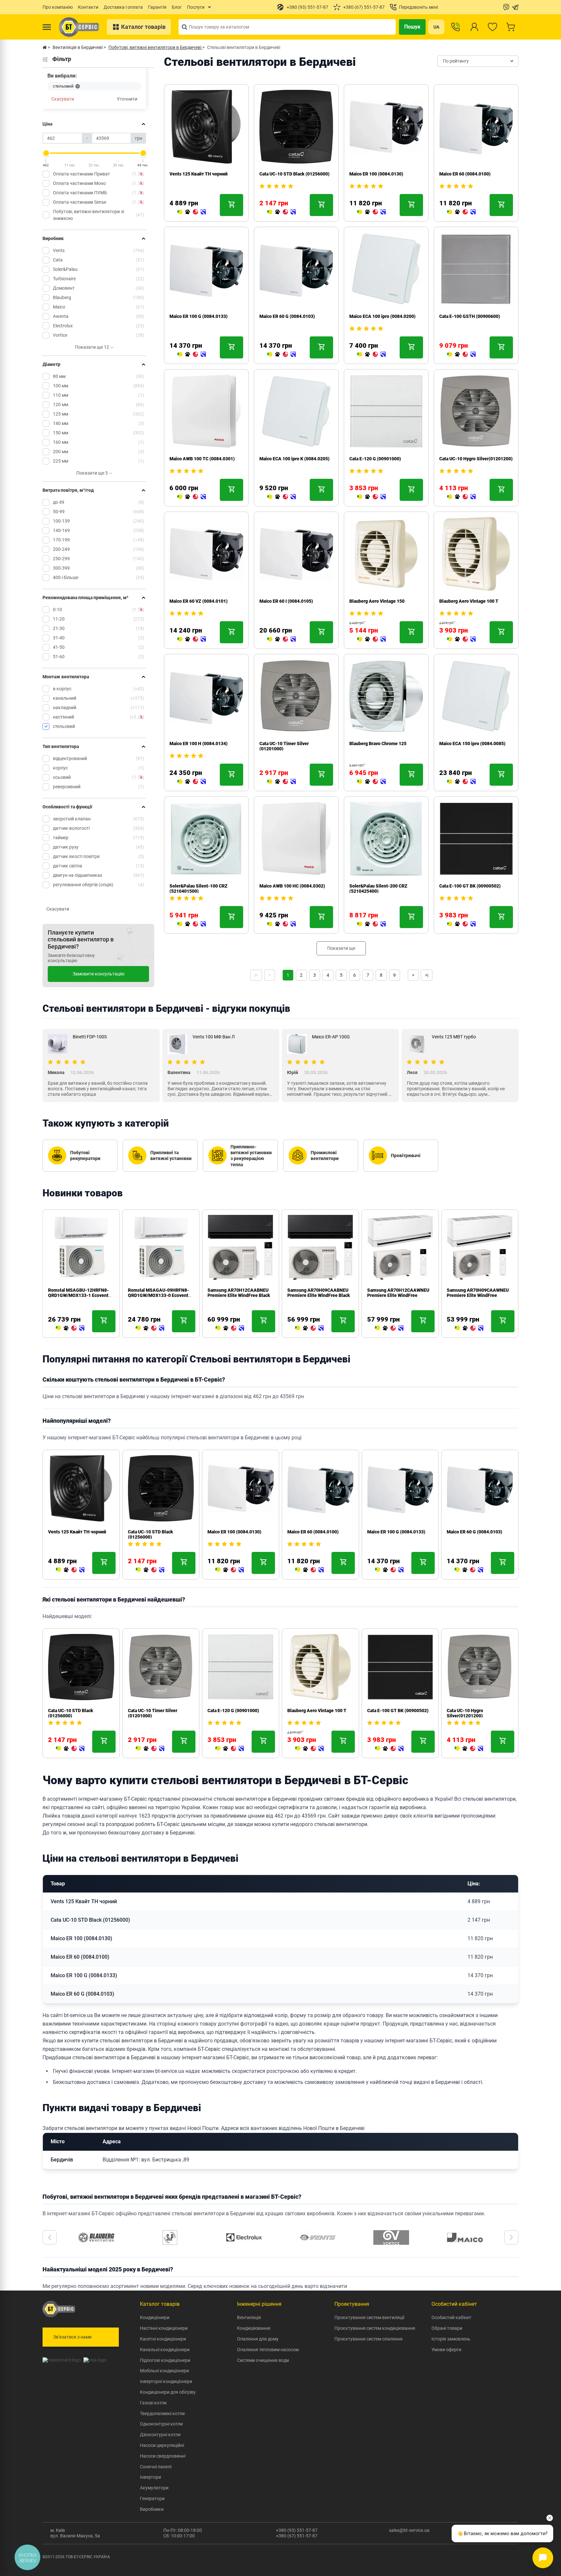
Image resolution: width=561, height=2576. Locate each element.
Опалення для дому (258, 2339)
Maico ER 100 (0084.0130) (376, 174)
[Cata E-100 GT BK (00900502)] (461, 924)
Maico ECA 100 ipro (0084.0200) (382, 316)
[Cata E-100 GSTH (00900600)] (461, 355)
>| (427, 975)
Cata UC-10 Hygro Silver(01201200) (476, 459)
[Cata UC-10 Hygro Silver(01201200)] (461, 497)
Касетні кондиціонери (163, 2339)
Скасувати (63, 99)
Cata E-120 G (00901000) (375, 459)
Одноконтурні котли (161, 2424)
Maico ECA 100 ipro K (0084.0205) (294, 459)
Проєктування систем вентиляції (369, 2317)
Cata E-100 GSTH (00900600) (470, 316)
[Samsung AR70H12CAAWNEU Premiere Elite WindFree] (389, 1328)
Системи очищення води (263, 2360)
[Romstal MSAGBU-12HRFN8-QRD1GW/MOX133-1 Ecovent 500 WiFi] (70, 1328)
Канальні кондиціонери (165, 2350)
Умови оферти (446, 2350)
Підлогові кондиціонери (165, 2360)
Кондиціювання (254, 2328)
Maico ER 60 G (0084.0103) (287, 316)
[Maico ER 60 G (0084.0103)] (281, 355)
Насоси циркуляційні (162, 2445)
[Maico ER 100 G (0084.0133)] (192, 355)
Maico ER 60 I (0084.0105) (286, 601)
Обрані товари (447, 2328)
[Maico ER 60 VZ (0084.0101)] (192, 639)
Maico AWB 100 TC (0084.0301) (202, 459)
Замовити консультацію (99, 974)
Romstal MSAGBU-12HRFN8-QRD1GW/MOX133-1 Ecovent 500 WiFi (78, 1295)
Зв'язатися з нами (72, 2337)
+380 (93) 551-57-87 (297, 2530)
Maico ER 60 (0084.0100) (465, 174)
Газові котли (153, 2403)
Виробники (152, 2509)
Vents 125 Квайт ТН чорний (199, 174)
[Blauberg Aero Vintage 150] (371, 639)
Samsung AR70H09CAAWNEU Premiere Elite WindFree (478, 1293)
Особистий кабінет (451, 2317)
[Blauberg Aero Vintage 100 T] (461, 639)
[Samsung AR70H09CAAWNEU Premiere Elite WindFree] (469, 1328)
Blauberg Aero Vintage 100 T (469, 601)
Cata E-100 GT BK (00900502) (470, 886)
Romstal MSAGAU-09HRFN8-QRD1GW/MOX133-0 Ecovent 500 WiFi (158, 1295)
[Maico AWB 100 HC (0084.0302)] (281, 924)
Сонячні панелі (156, 2467)
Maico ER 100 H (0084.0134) (199, 744)
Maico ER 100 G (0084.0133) (199, 316)
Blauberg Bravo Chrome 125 (378, 744)
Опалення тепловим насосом (268, 2350)
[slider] (46, 153)
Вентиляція (249, 2317)
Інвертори (150, 2477)
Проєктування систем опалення (368, 2339)
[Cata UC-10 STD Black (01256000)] (281, 212)
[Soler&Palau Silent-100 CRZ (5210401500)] (192, 924)
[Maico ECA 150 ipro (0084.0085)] (461, 782)
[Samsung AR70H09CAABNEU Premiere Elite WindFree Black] (309, 1328)
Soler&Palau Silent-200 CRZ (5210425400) (378, 889)
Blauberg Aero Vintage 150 (377, 601)
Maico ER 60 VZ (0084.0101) (199, 601)
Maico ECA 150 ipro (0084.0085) (472, 744)
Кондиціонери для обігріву (168, 2392)
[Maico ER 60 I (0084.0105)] (281, 639)
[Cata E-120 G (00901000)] (371, 497)
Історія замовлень (451, 2339)
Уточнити (127, 99)
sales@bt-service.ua (409, 2530)
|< (256, 975)
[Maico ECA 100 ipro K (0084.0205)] (281, 497)
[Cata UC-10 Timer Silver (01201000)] (281, 782)
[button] (50, 2237)
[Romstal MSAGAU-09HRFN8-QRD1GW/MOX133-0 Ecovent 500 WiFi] (150, 1328)
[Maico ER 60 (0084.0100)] (461, 212)
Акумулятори (154, 2488)
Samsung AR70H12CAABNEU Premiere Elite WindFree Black (239, 1293)
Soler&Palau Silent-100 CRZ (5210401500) (199, 889)
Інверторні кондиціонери (166, 2381)
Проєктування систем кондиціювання (375, 2328)
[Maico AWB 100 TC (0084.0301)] (192, 497)
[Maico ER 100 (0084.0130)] (371, 212)
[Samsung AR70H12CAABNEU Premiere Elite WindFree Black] (230, 1328)
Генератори (152, 2498)
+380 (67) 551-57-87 (297, 2536)
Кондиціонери (155, 2317)
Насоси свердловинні (163, 2456)
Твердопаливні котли (162, 2413)
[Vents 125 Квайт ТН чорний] (192, 212)
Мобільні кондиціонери (164, 2371)
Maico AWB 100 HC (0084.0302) (292, 886)
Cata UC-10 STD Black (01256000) (294, 174)
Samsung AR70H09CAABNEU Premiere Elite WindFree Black (319, 1293)
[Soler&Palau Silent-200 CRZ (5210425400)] (371, 924)
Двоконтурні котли (160, 2435)
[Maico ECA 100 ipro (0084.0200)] (371, 355)
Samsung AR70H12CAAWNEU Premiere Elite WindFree (398, 1293)
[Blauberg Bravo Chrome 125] (371, 782)
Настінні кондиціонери (164, 2328)
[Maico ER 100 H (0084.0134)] (192, 782)
